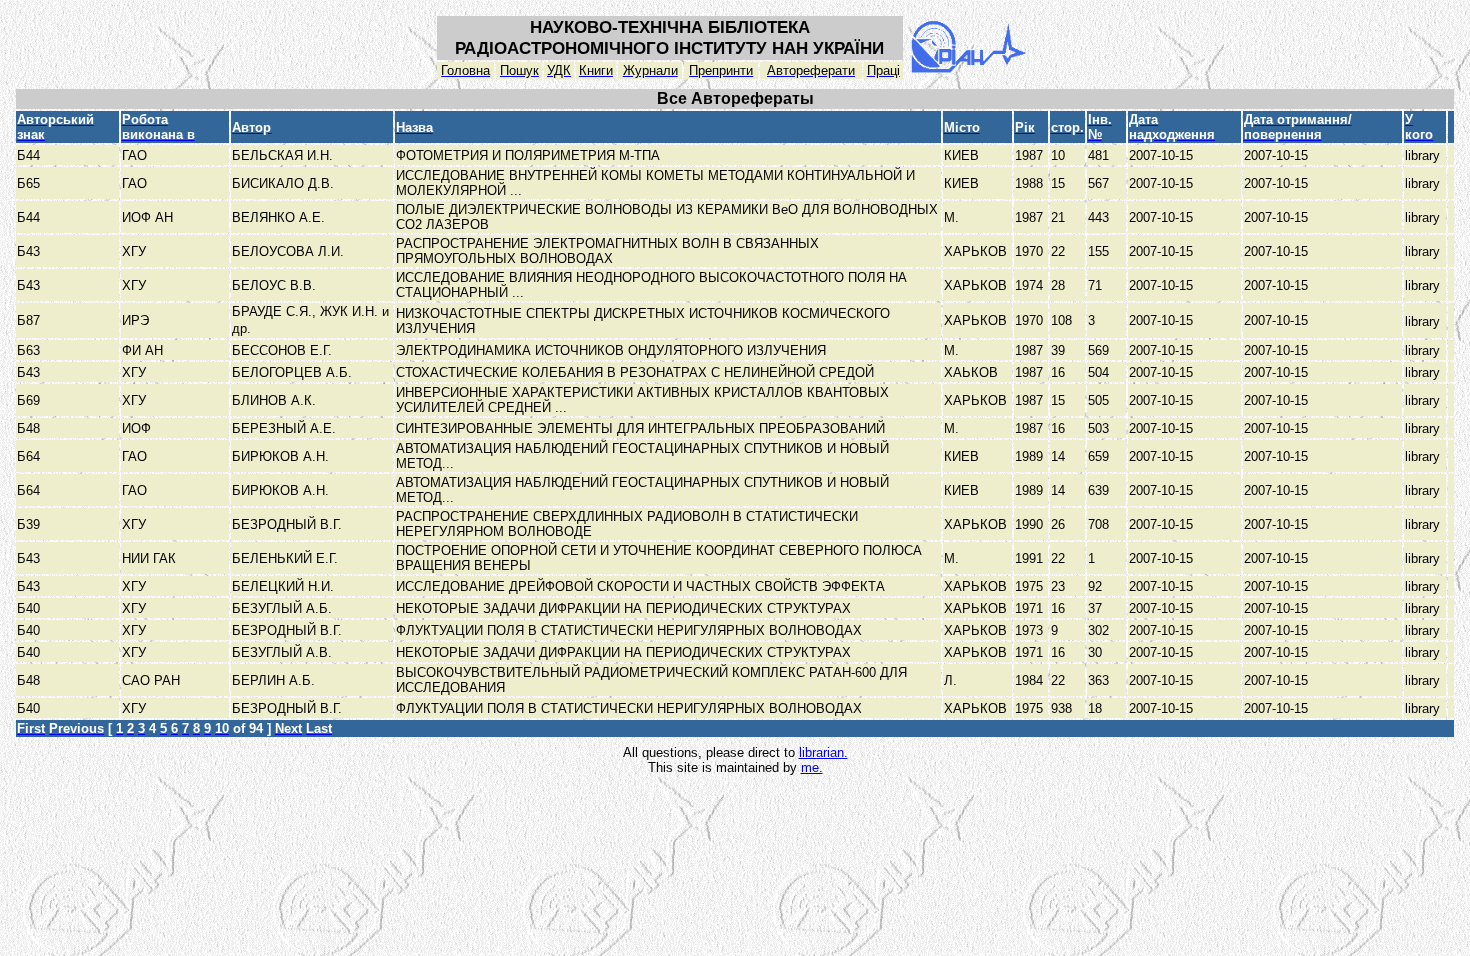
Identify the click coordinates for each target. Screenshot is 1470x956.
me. (812, 767)
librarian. (823, 752)
